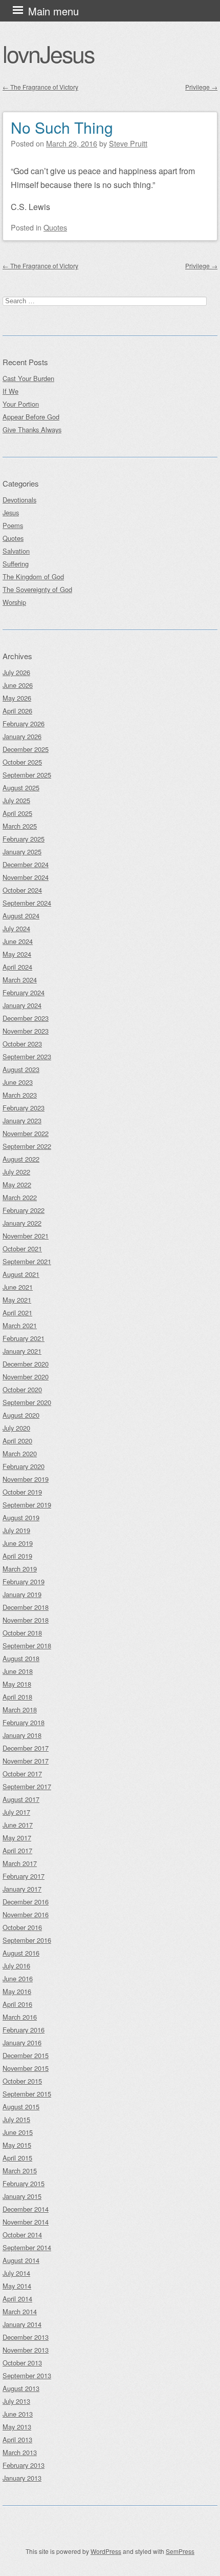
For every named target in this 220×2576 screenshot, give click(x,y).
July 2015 (16, 2119)
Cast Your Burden (28, 378)
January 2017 (22, 1889)
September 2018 (27, 1646)
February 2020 (24, 1466)
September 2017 (27, 1786)
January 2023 (22, 1121)
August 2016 (21, 1953)
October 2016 (22, 1927)
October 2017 (22, 1774)
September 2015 (27, 2094)
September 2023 (27, 1056)
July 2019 (16, 1530)
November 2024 (26, 877)
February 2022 (24, 1210)
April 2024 (17, 967)
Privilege (201, 87)
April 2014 (17, 2299)
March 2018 (20, 1710)
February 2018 (24, 1722)
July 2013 (16, 2401)
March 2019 (20, 1569)
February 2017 (24, 1876)
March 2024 (20, 980)
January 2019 (22, 1594)
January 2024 (22, 1005)
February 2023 (24, 1108)
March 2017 (20, 1863)
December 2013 (26, 2337)
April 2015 (17, 2158)
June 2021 (18, 1287)
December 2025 (26, 749)
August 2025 (21, 788)
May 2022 (17, 1185)
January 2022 (22, 1223)
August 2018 (21, 1658)
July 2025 (16, 800)
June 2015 (18, 2132)
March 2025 (20, 826)
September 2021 (27, 1261)
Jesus (11, 512)
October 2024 (22, 890)
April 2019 (17, 1556)
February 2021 (24, 1338)
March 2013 (20, 2452)
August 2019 (21, 1517)
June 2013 (18, 2414)
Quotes (55, 227)
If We (10, 391)
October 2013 (22, 2363)
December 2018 (26, 1607)
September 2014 (27, 2247)
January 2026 (22, 736)
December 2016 (26, 1902)
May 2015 (17, 2145)
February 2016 (24, 2030)
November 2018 (26, 1620)
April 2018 (17, 1697)
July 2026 (16, 672)
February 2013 (24, 2465)
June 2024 (18, 941)
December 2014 (26, 2209)
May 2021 (17, 1300)
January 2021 (22, 1351)
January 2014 (22, 2324)
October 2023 (22, 1044)
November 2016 (26, 1914)
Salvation (16, 551)
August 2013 (21, 2388)
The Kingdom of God (33, 577)
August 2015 (21, 2107)
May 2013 (17, 2427)
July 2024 (16, 928)
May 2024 (17, 954)
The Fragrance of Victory (40, 87)
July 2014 (16, 2273)
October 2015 (22, 2081)
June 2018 (18, 1671)
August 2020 (21, 1415)
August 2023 (21, 1069)
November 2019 (26, 1479)
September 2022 (27, 1146)
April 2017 (17, 1850)
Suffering (16, 564)
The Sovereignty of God (37, 589)
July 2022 (16, 1172)
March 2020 (20, 1453)
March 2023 (20, 1095)
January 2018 (22, 1735)
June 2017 (18, 1825)
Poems (13, 525)
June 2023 (18, 1082)
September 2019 (27, 1505)
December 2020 (26, 1364)
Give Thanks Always (32, 430)
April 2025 (17, 813)
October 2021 (22, 1249)
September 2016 (27, 1940)
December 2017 (26, 1748)
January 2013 (22, 2478)
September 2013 (27, 2375)
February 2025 (24, 839)
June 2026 (18, 685)
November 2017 (26, 1761)
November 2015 (26, 2068)
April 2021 (17, 1313)
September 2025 (27, 775)
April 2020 (17, 1441)
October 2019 (22, 1492)
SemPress (180, 2551)
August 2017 (21, 1799)
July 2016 (16, 1966)
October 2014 (22, 2235)
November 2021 (26, 1236)
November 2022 (26, 1133)
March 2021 (20, 1325)
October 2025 (22, 762)
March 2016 (20, 2017)
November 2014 (26, 2222)
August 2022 (21, 1159)
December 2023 (26, 1018)
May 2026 (17, 698)
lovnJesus (48, 53)
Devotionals (19, 500)
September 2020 (27, 1402)
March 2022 (20, 1197)
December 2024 (26, 864)
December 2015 (26, 2055)
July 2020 (16, 1428)
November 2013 (26, 2350)
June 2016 (18, 1978)
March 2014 (20, 2311)
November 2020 (26, 1377)
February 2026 (24, 724)
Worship (14, 602)
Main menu (53, 11)
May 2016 (17, 1991)
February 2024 (24, 992)
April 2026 (17, 711)
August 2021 (21, 1274)
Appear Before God (31, 417)
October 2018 (22, 1633)
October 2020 (22, 1389)
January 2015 (22, 2196)
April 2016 (17, 2004)
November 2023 (26, 1031)
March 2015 (20, 2171)
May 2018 (17, 1684)
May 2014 (17, 2286)
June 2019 (18, 1543)
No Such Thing (62, 127)
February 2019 (24, 1582)
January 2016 (22, 2043)
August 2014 (21, 2260)
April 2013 (17, 2439)
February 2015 (24, 2183)
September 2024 (27, 903)
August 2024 (21, 916)
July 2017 (16, 1812)
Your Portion (21, 404)
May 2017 (17, 1838)
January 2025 (22, 852)
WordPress (106, 2551)
